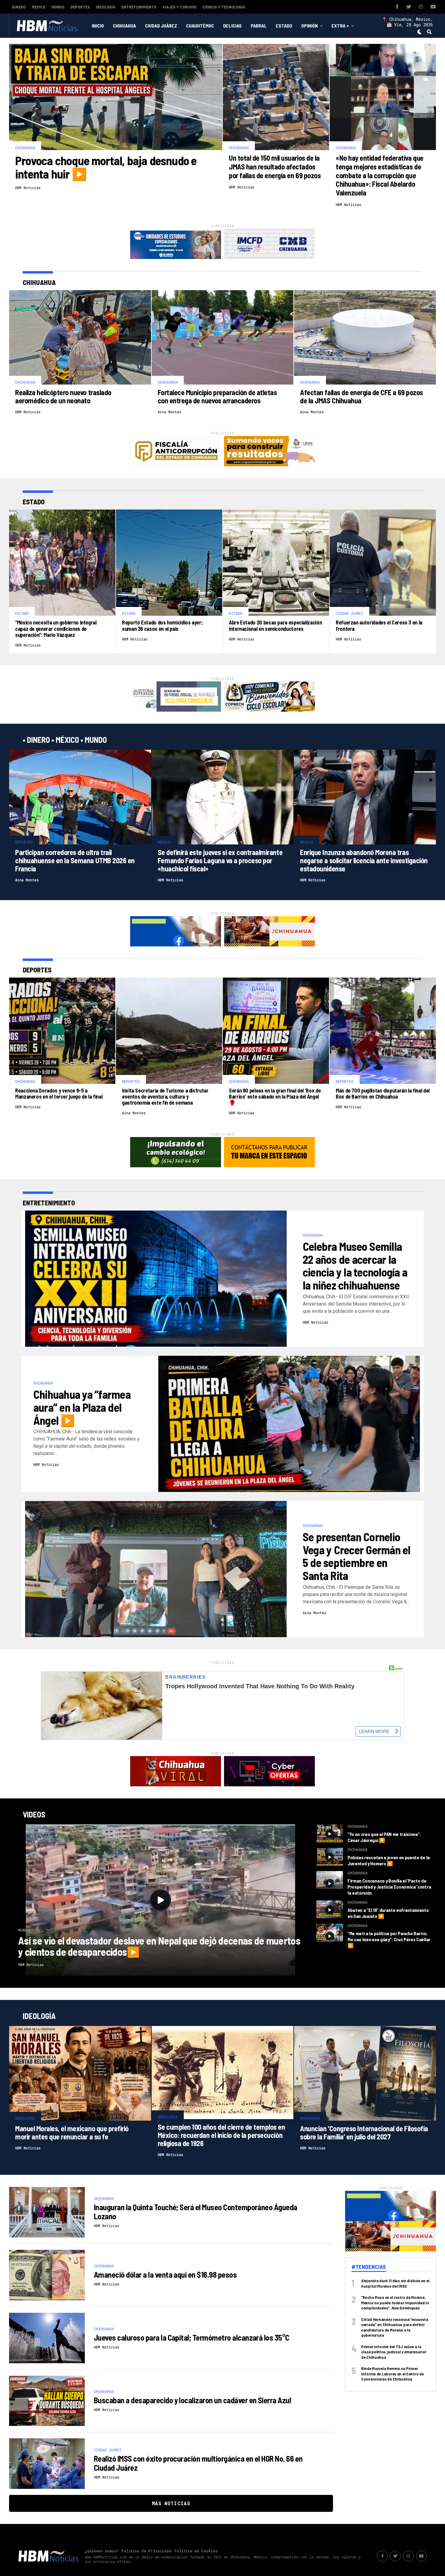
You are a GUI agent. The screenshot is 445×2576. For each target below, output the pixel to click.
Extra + (340, 26)
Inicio (98, 26)
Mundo (58, 7)
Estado (284, 26)
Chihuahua (124, 26)
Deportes (80, 7)
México (39, 7)
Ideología (106, 7)
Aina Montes (170, 412)
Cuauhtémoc (200, 26)
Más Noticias (171, 2503)
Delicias (232, 26)
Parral (259, 26)
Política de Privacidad (146, 2551)
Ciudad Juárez (161, 26)
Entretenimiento (139, 7)
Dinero (19, 7)
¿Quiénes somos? (102, 2551)
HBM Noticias (28, 188)
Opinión (310, 26)
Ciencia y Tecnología (224, 7)
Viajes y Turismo (180, 7)
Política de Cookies (196, 2551)
